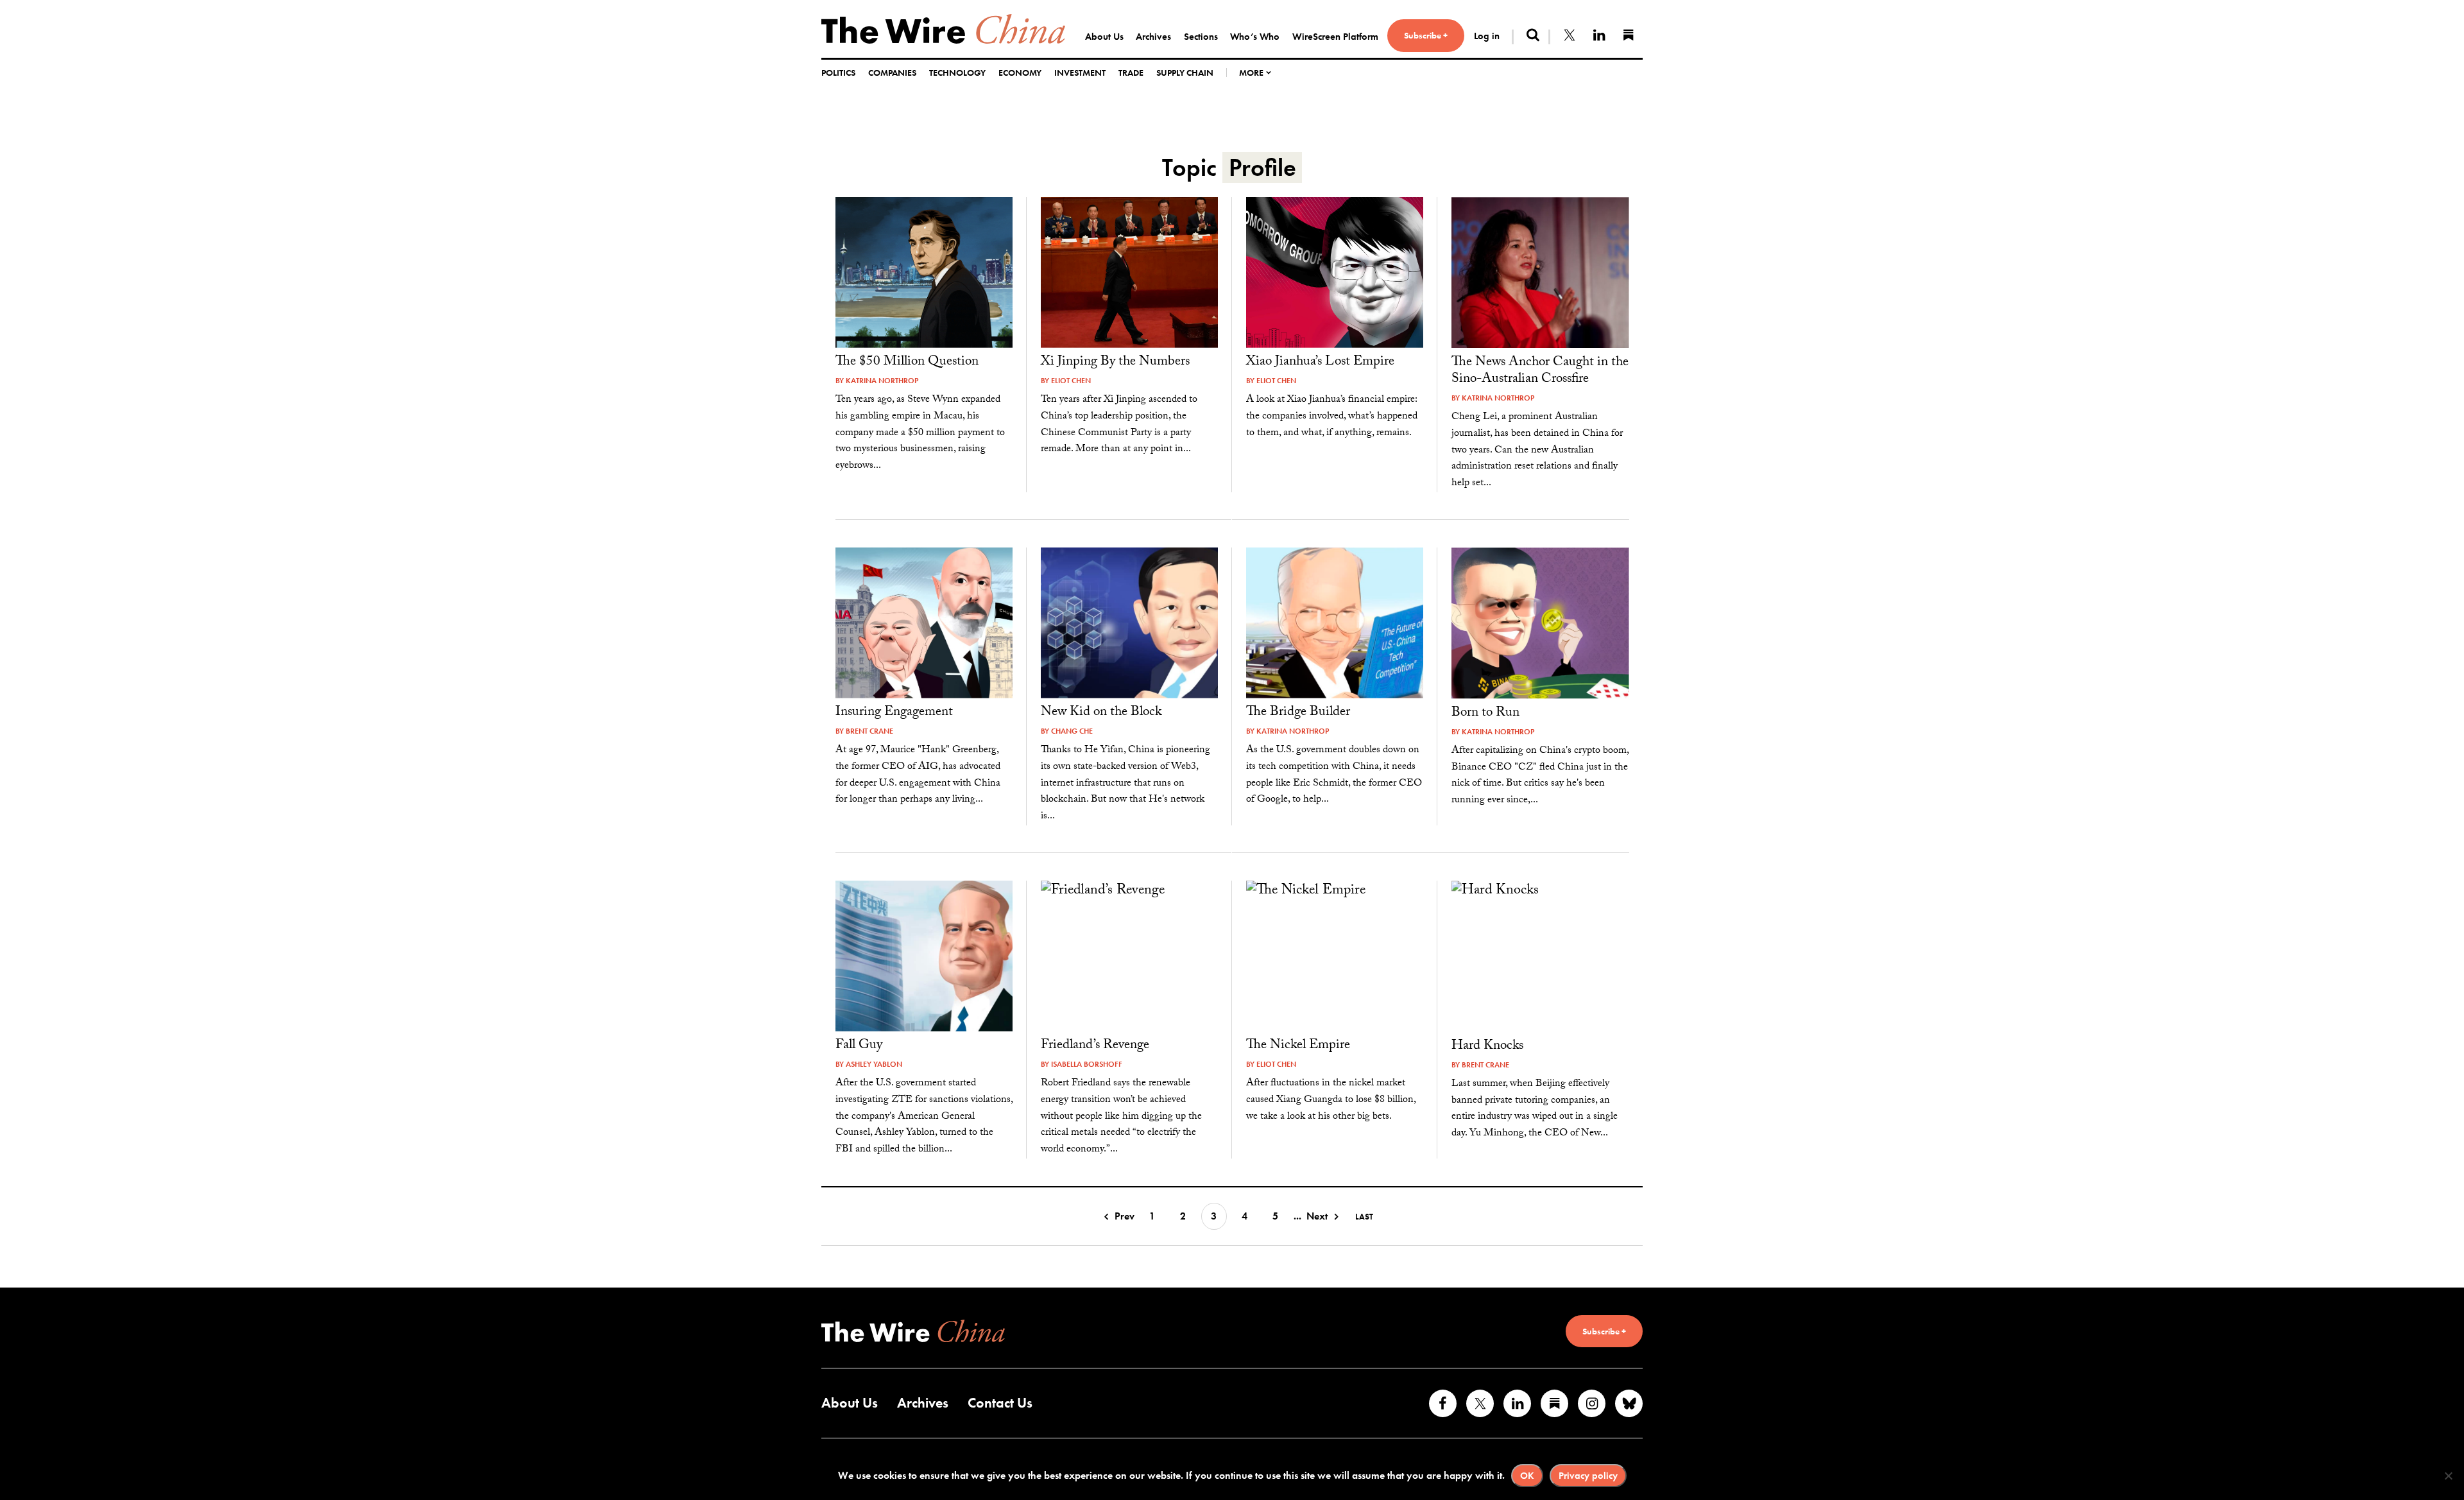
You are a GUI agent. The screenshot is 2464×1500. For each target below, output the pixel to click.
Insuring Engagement (894, 713)
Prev (1125, 1216)
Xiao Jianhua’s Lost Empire (1320, 363)
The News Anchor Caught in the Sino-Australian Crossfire (1540, 372)
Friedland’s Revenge (1095, 1046)
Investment (1080, 73)
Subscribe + (1426, 35)
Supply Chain (1185, 73)
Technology (957, 73)
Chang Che (1072, 731)
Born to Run (1485, 714)
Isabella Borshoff (1087, 1064)
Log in (1487, 36)
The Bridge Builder (1298, 713)
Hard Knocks (1487, 1047)
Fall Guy (859, 1046)
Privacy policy (1588, 1476)
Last (1364, 1217)
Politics (838, 73)
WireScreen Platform (1335, 37)
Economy (1020, 73)
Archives (1153, 37)
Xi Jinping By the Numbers (1115, 363)
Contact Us (1000, 1403)
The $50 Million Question (907, 363)
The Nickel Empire (1298, 1046)
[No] (2448, 1476)
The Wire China (943, 29)
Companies (892, 73)
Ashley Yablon (874, 1064)
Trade (1131, 73)
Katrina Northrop (882, 381)
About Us (1104, 37)
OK (1527, 1476)
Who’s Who (1255, 37)
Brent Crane (869, 731)
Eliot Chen (1071, 381)
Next (1317, 1216)
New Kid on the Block (1101, 713)
